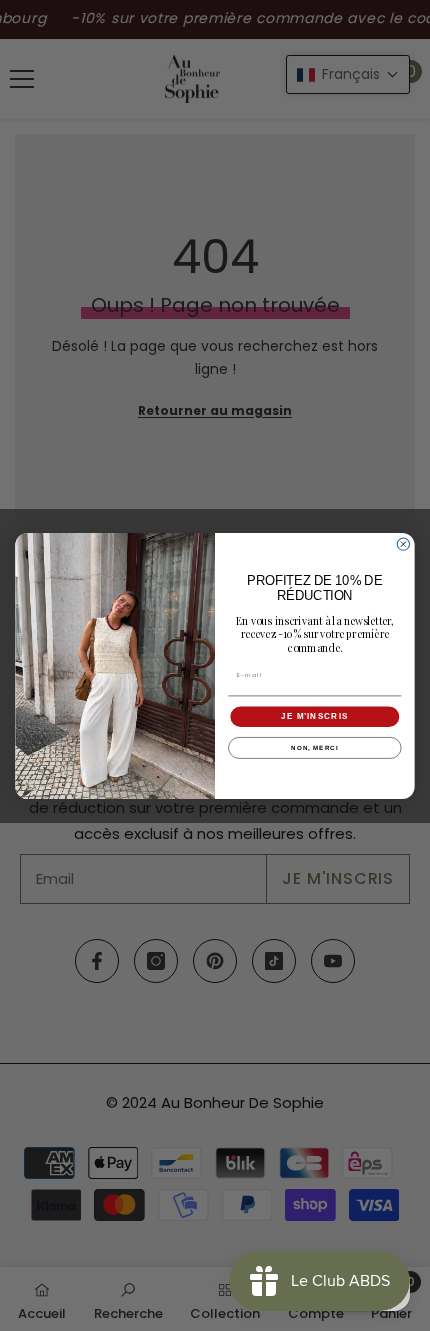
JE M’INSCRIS (314, 716)
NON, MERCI (314, 747)
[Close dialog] (403, 544)
